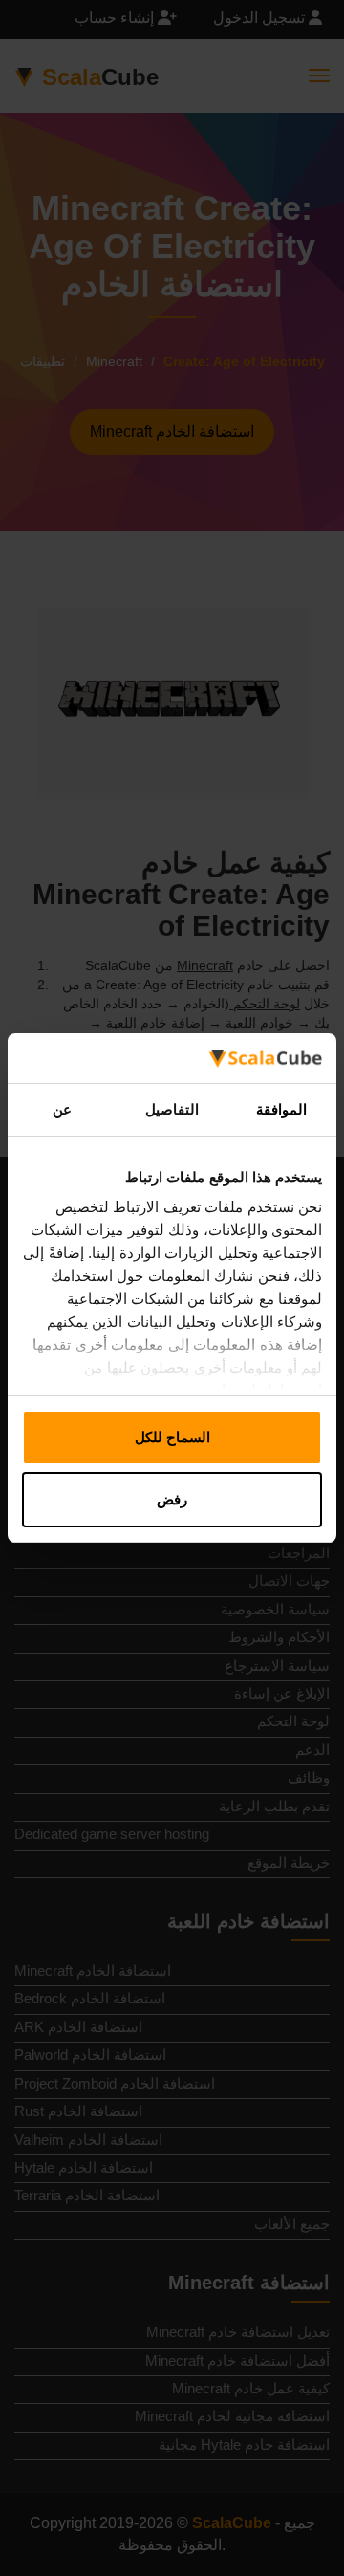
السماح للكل (172, 1437)
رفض (172, 1499)
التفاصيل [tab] (172, 1109)
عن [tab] (62, 1109)
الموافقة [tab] (281, 1109)
